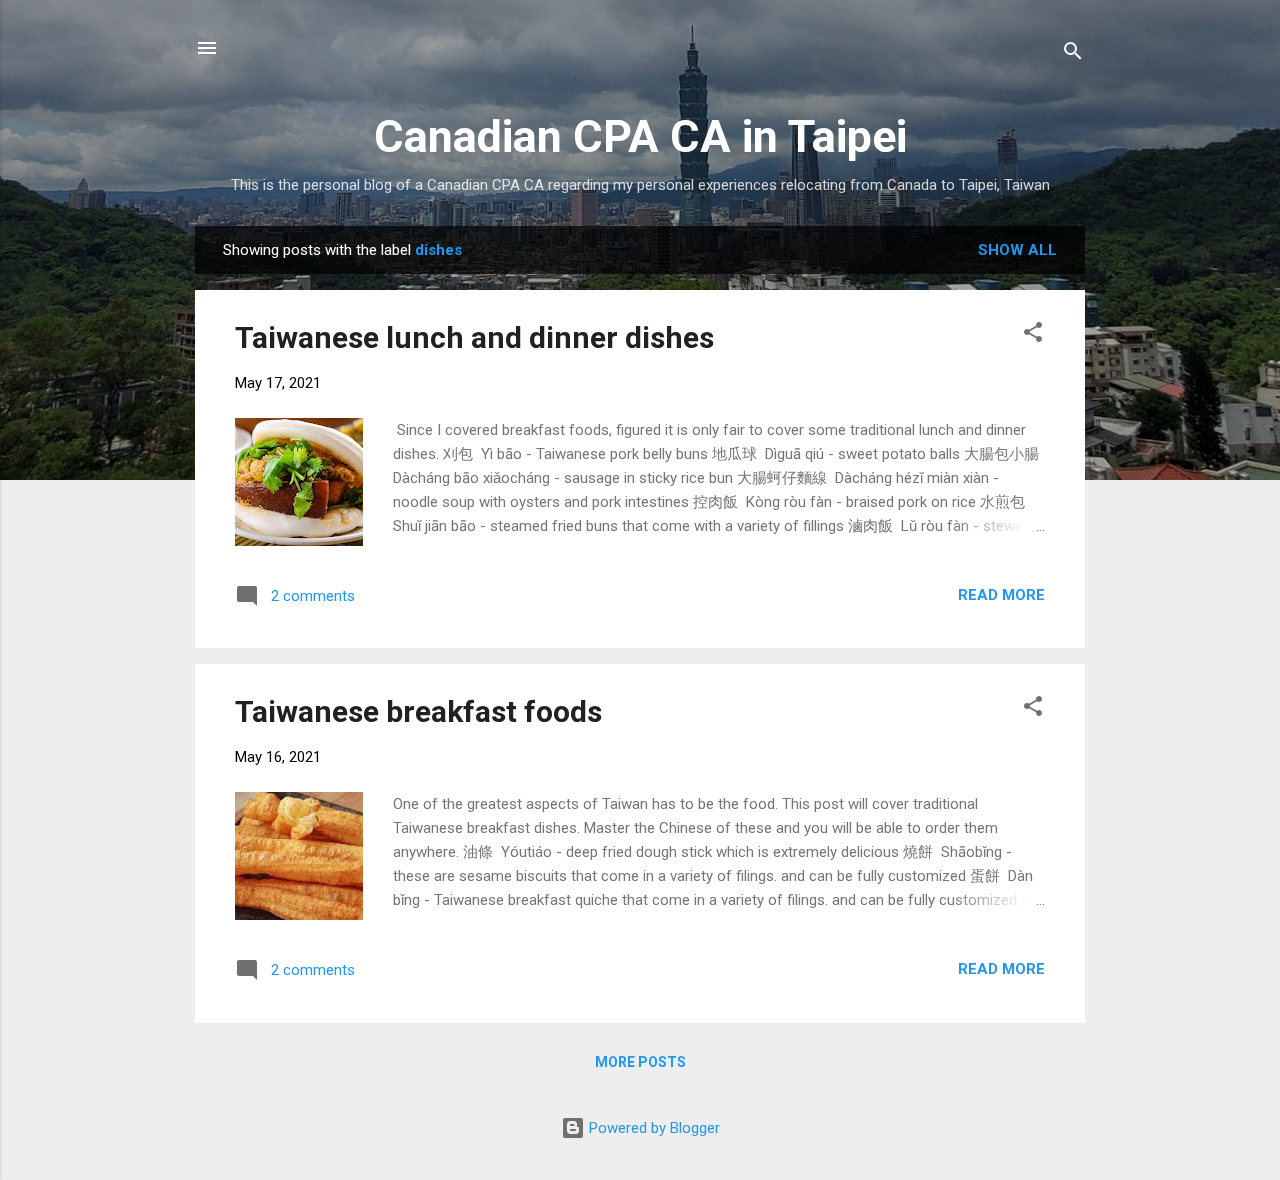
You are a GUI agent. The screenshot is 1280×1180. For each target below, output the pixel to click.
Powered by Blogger (652, 1128)
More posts (640, 1062)
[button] (1033, 335)
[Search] (1073, 54)
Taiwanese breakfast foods (418, 711)
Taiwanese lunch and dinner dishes (474, 337)
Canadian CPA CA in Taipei (640, 136)
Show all (1017, 250)
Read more (1001, 595)
